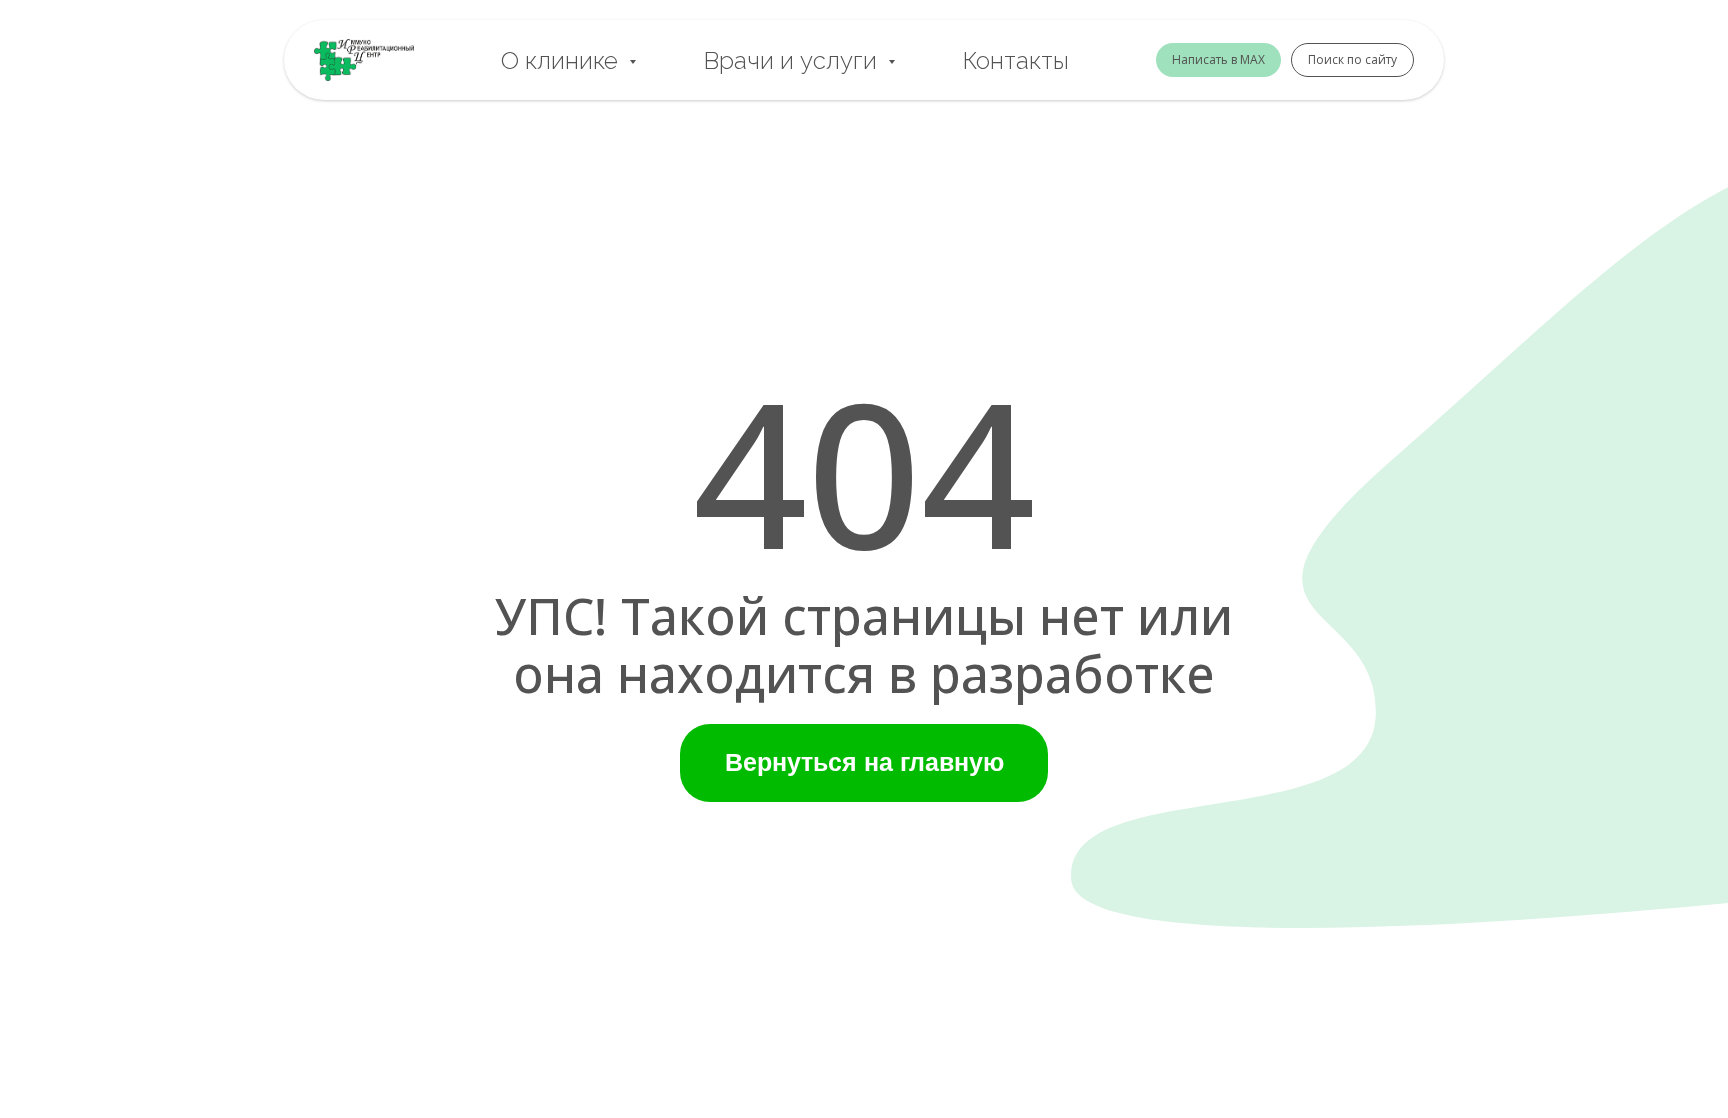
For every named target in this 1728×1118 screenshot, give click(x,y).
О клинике (562, 60)
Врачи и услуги (793, 60)
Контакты (1016, 60)
